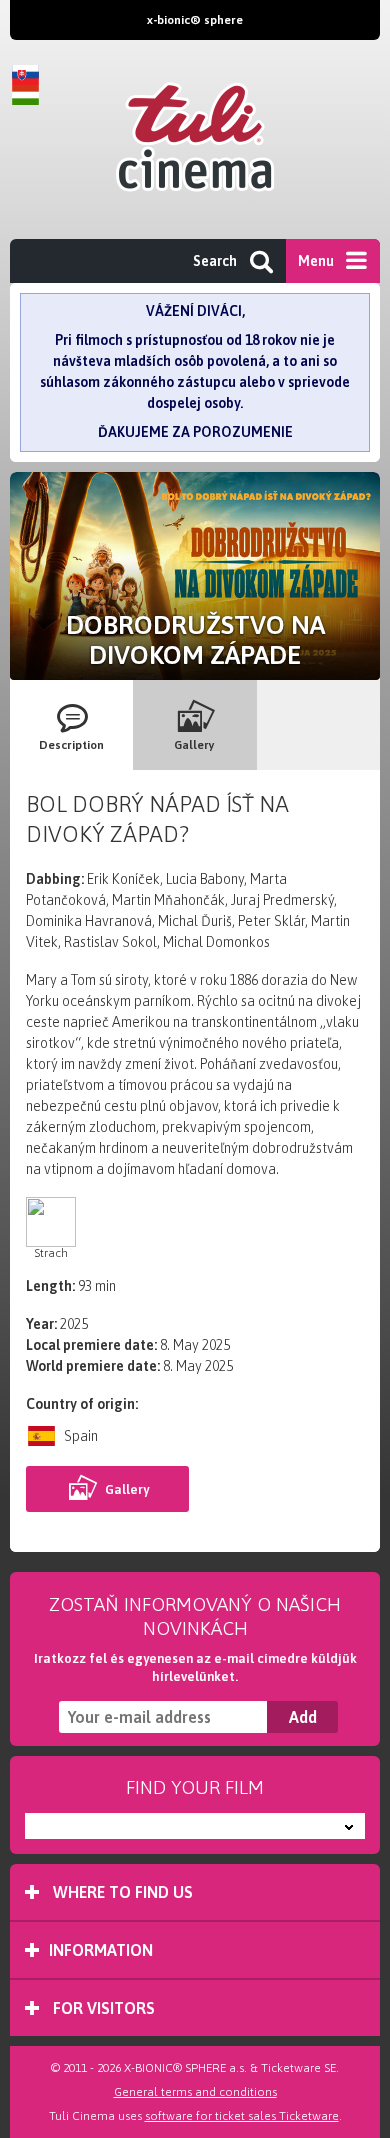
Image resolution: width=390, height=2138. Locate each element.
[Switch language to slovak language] (30, 75)
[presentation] (71, 725)
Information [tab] (101, 1950)
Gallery (127, 1489)
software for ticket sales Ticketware (242, 2116)
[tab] (71, 725)
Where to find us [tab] (121, 1892)
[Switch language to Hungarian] (30, 95)
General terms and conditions (195, 2092)
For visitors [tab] (102, 2008)
